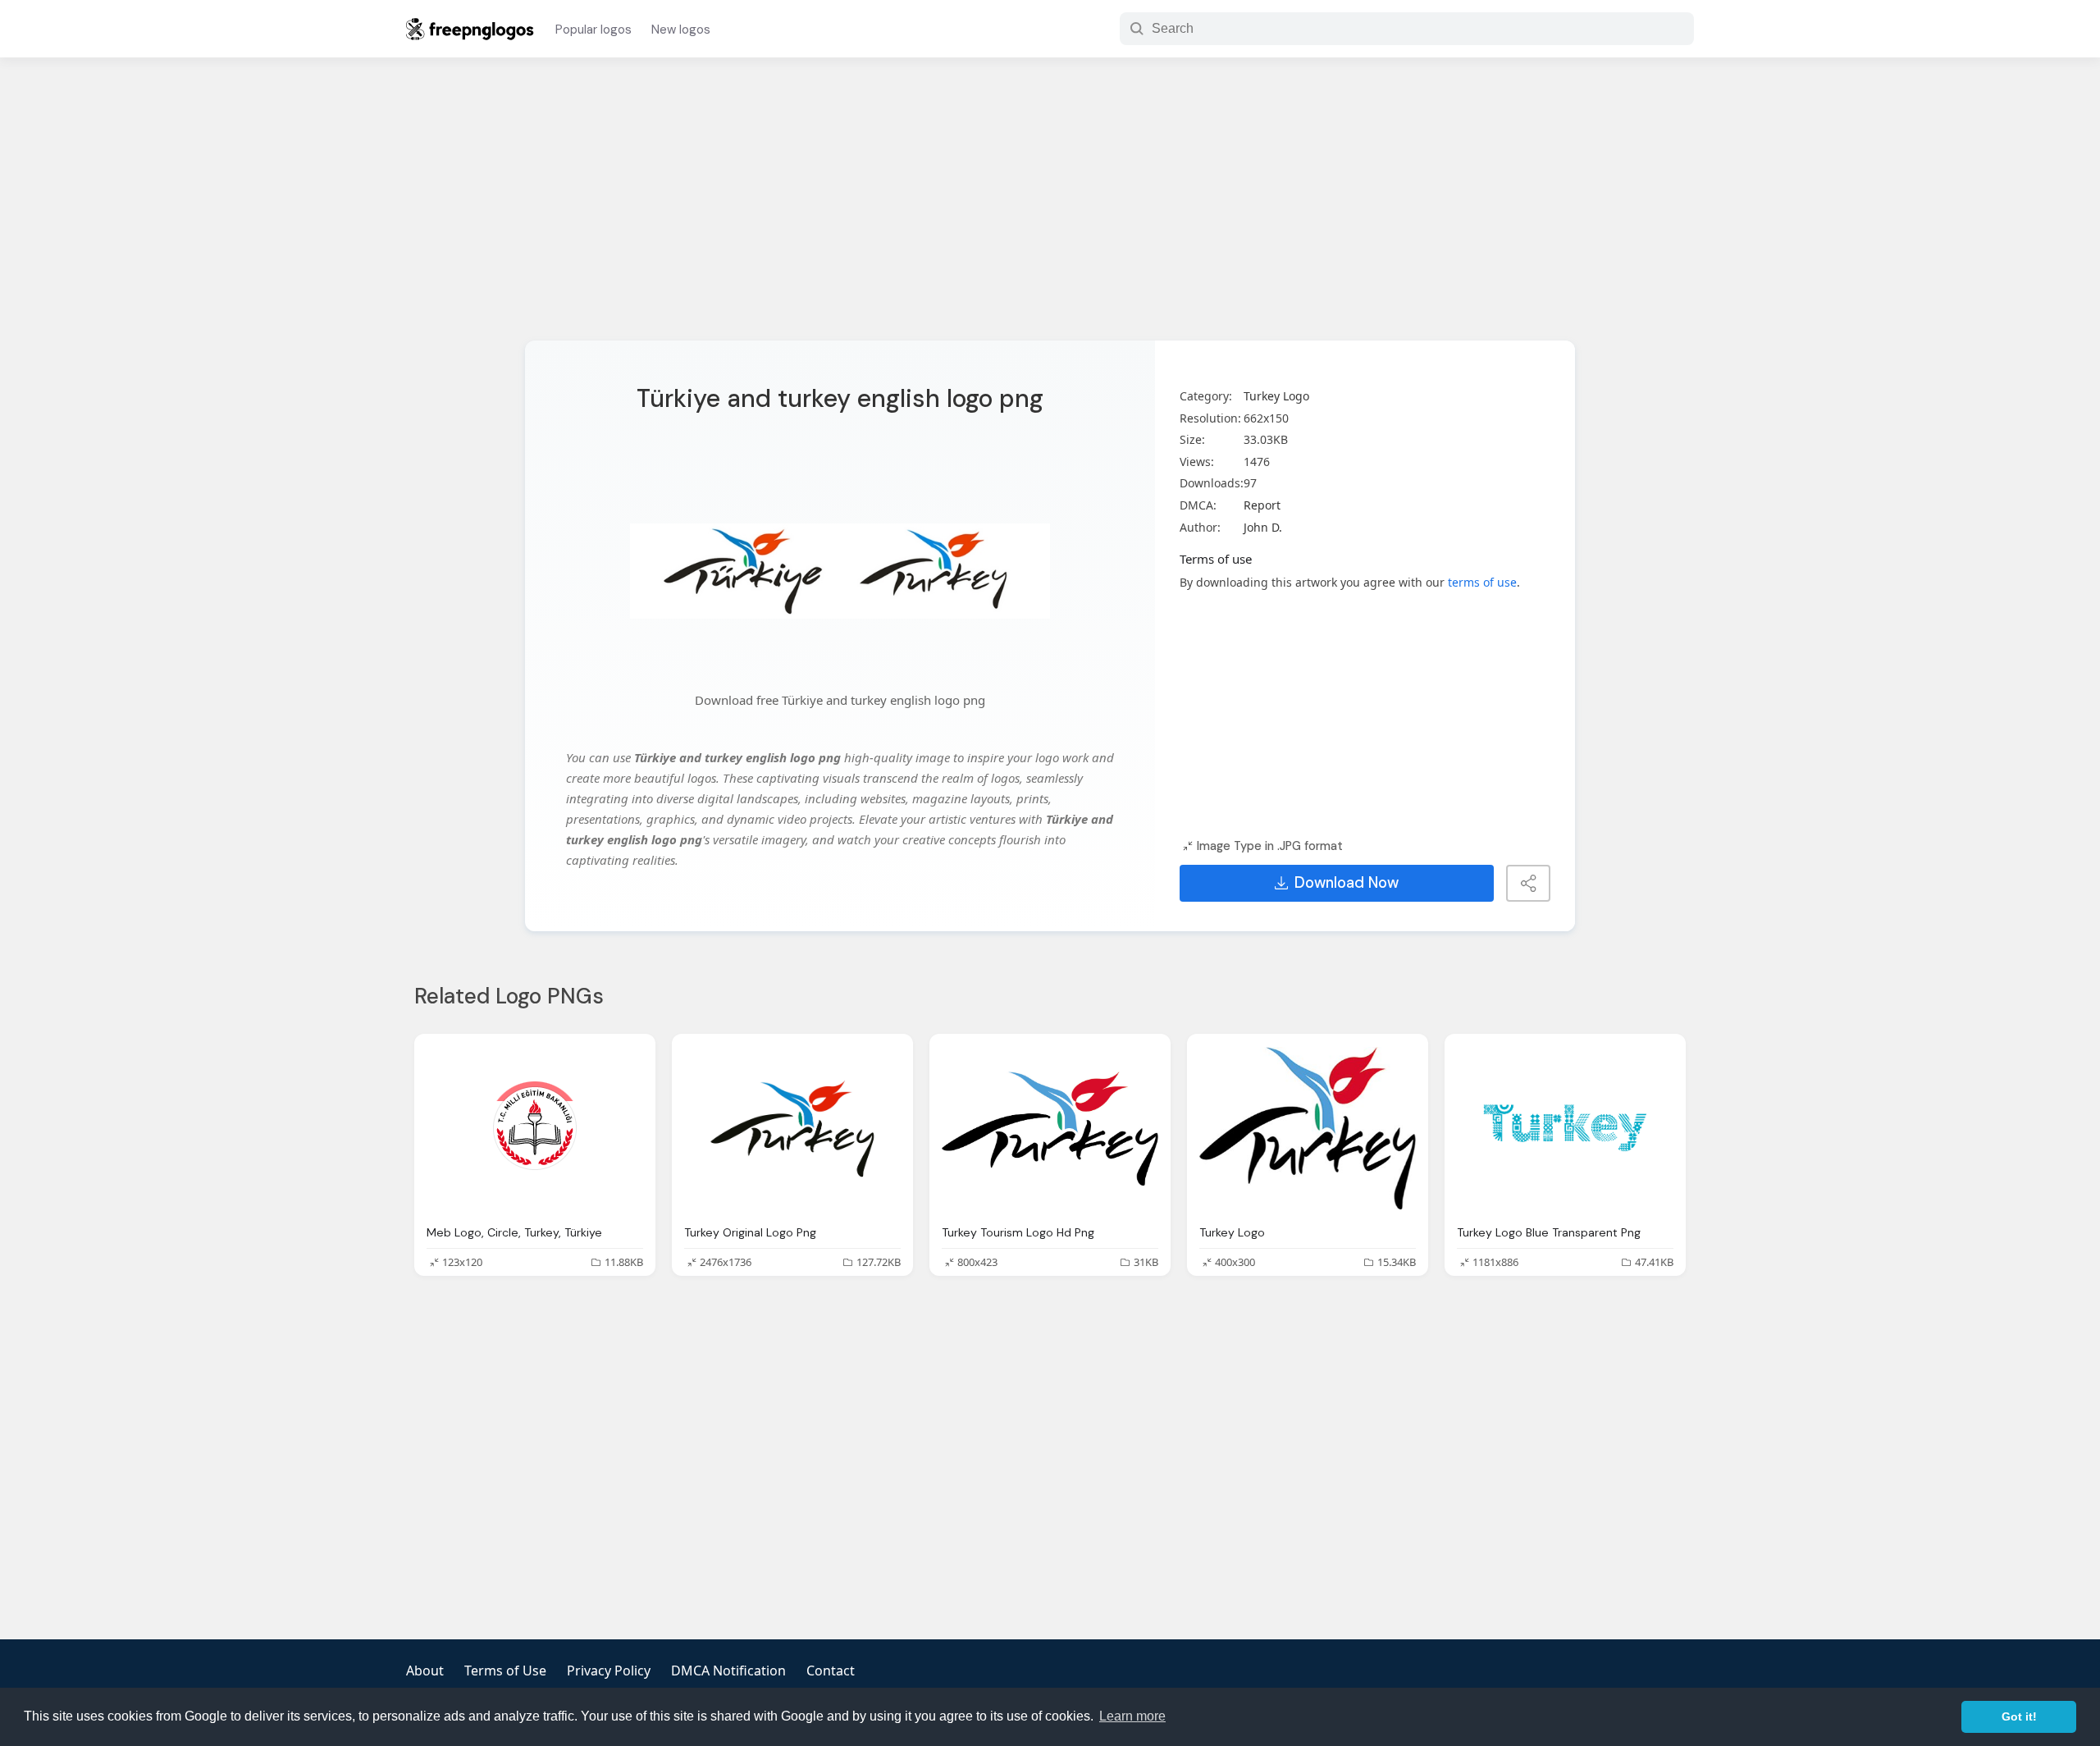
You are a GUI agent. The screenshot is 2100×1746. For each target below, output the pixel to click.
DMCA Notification (728, 1671)
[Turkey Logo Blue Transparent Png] (1565, 1129)
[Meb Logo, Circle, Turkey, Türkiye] (535, 1129)
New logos (681, 30)
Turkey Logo (1276, 396)
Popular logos (593, 30)
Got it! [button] (2019, 1716)
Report (1262, 505)
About (425, 1671)
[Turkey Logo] (1308, 1129)
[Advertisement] (1050, 209)
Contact (831, 1671)
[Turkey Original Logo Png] (792, 1129)
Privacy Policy (609, 1671)
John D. (1263, 527)
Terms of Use (505, 1671)
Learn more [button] (1132, 1716)
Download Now (1347, 883)
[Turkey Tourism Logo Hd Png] (1050, 1129)
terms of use (1482, 582)
